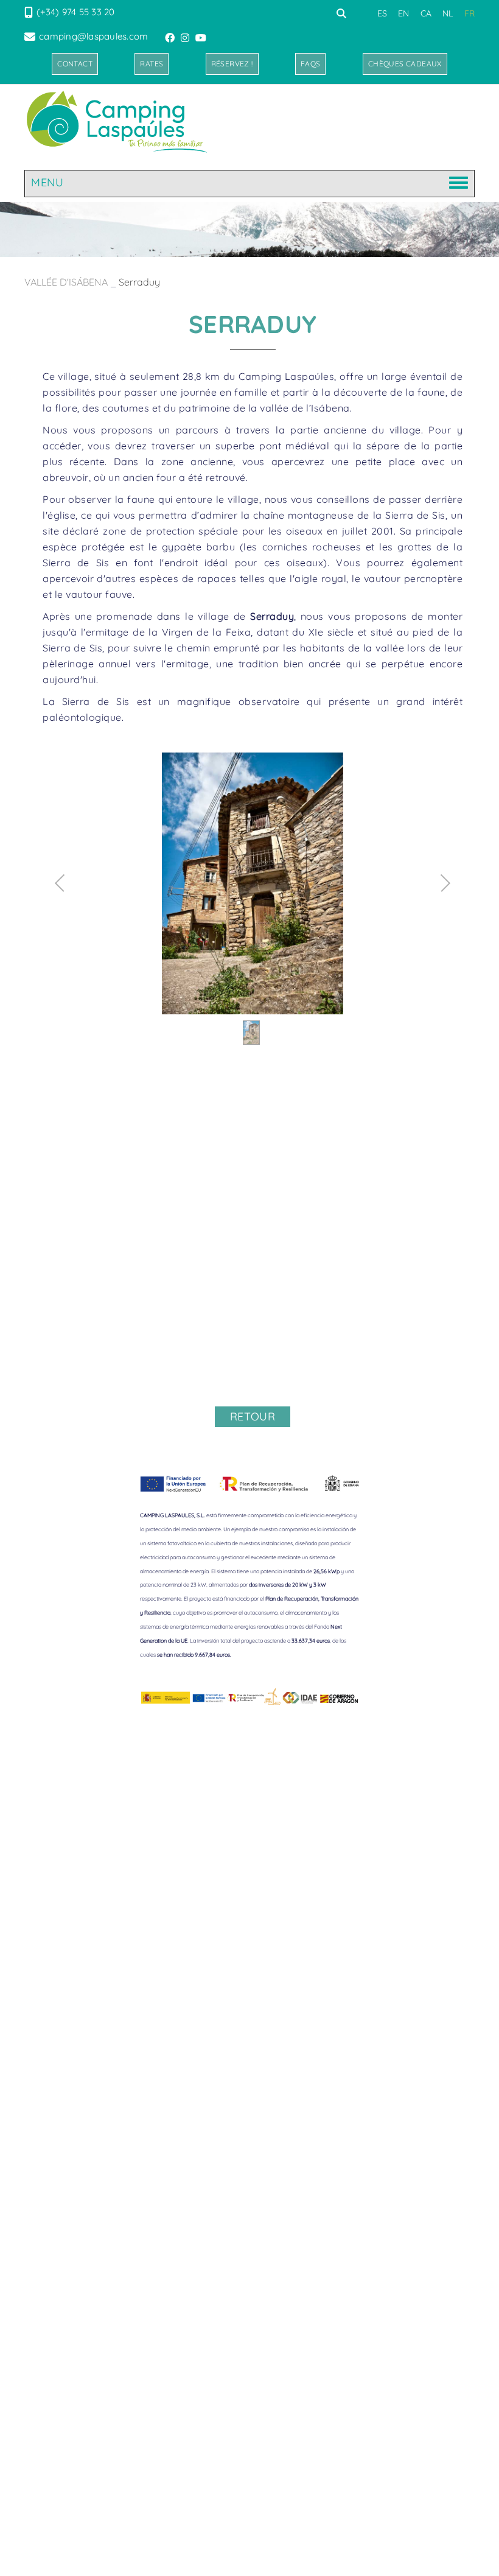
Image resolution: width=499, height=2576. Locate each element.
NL (448, 13)
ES (382, 13)
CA (426, 13)
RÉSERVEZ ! (232, 64)
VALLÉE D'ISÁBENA (66, 282)
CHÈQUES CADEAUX (405, 64)
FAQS (311, 64)
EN (404, 13)
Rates (152, 64)
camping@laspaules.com (93, 36)
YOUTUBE (202, 38)
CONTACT (75, 64)
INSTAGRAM (186, 38)
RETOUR (253, 1416)
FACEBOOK (171, 38)
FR (470, 13)
